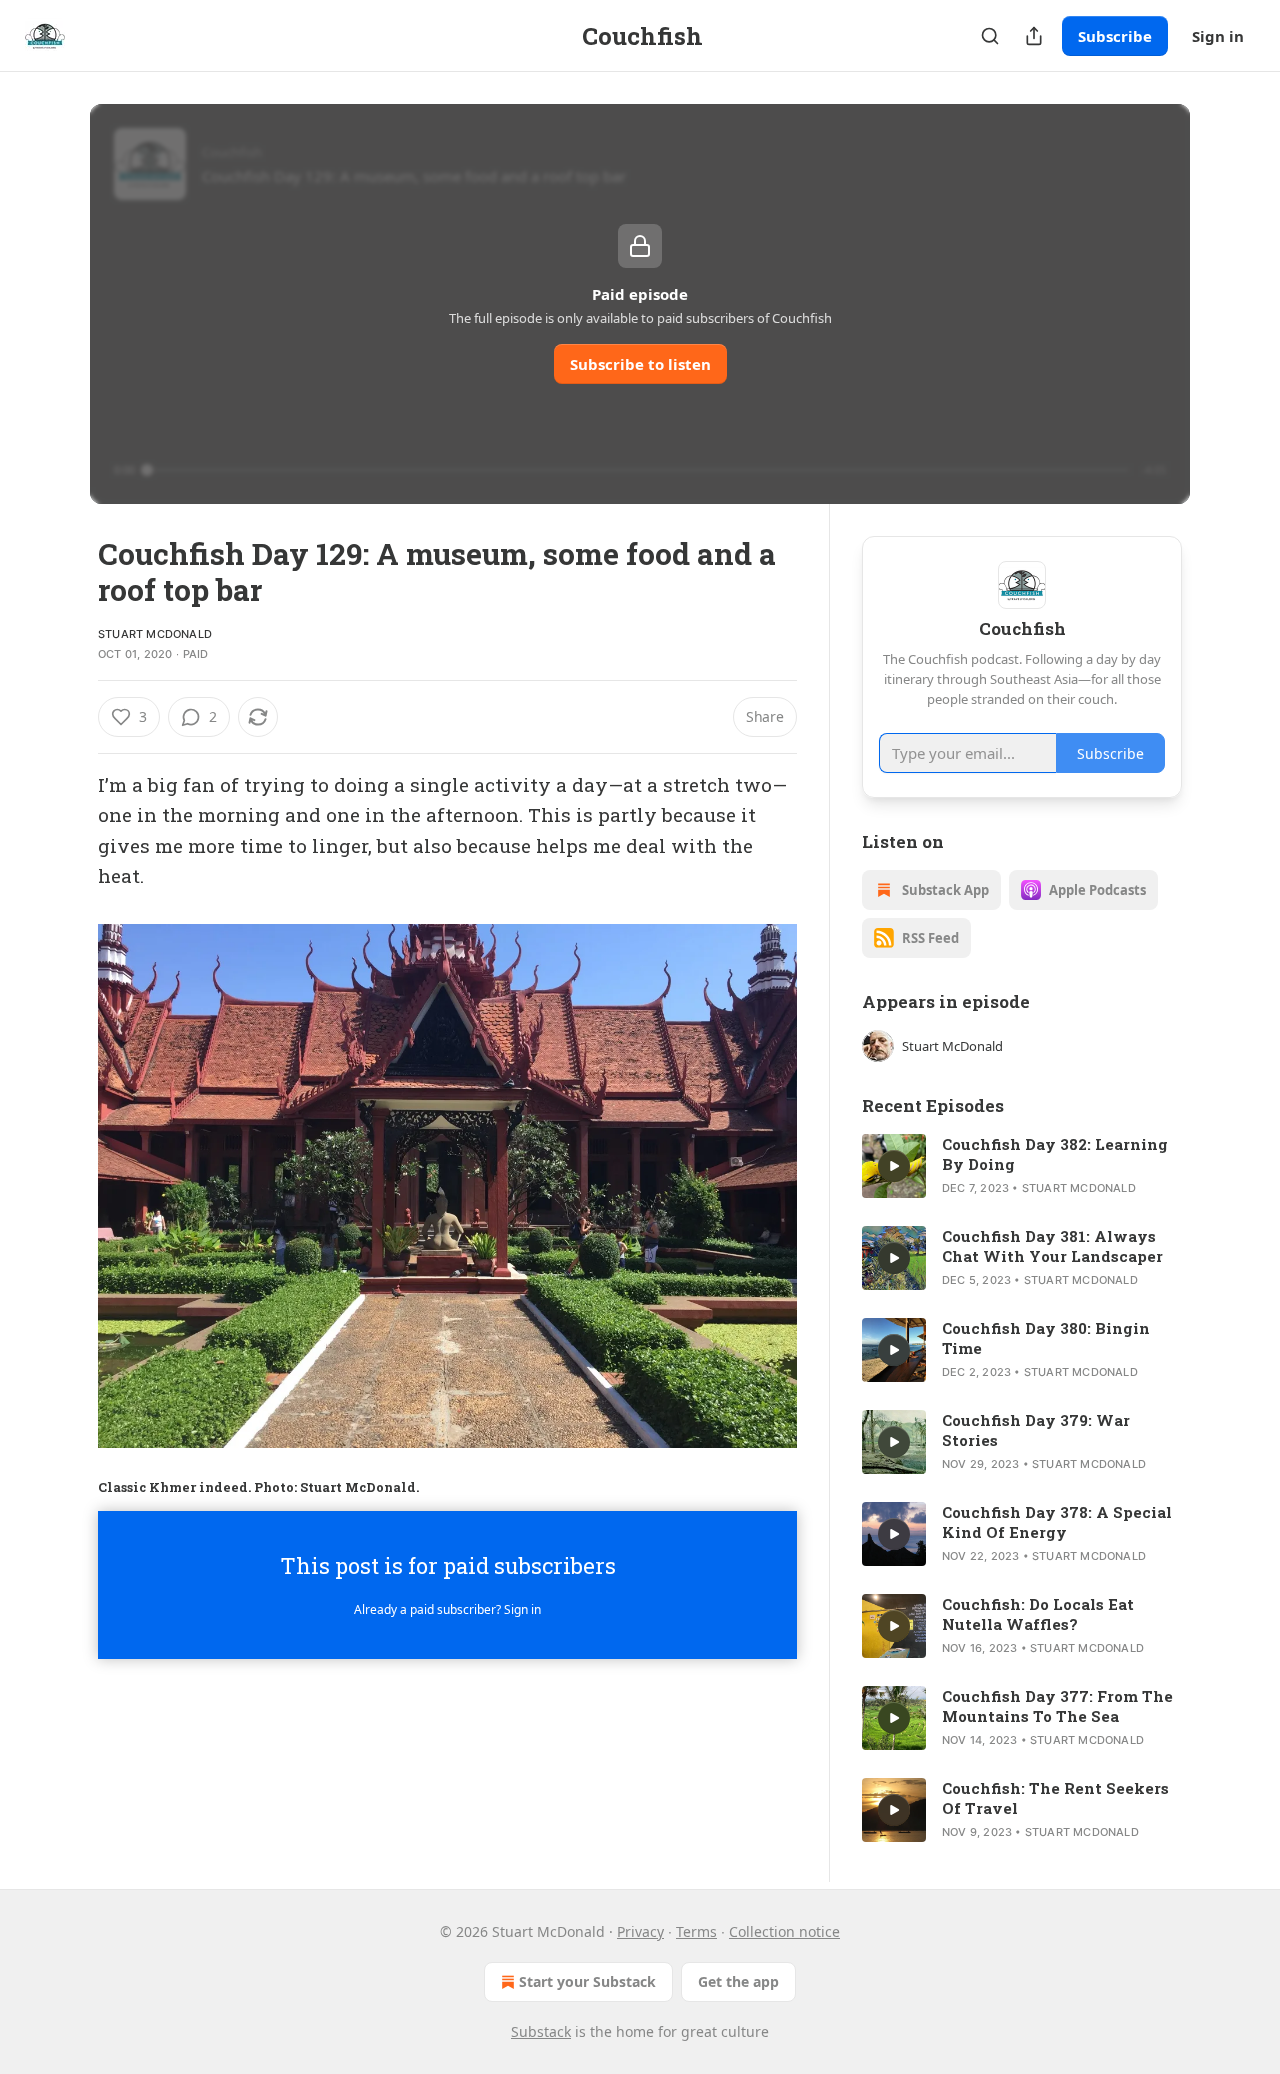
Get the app (738, 1981)
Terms (696, 1931)
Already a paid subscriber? (447, 1609)
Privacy (640, 1931)
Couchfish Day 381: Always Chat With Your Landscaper (1052, 1246)
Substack (541, 2031)
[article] (1022, 1166)
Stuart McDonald (155, 634)
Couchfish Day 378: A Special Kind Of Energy (1057, 1522)
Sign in (1218, 36)
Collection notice (784, 1931)
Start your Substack (587, 1981)
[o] (894, 1166)
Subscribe (1115, 36)
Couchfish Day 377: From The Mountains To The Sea (1057, 1706)
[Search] (990, 36)
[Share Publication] (1034, 36)
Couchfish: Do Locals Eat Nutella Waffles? (1038, 1614)
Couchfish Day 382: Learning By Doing (1055, 1154)
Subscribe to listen (640, 364)
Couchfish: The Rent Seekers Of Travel (1055, 1798)
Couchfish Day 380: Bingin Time (1046, 1338)
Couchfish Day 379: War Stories (1036, 1430)
